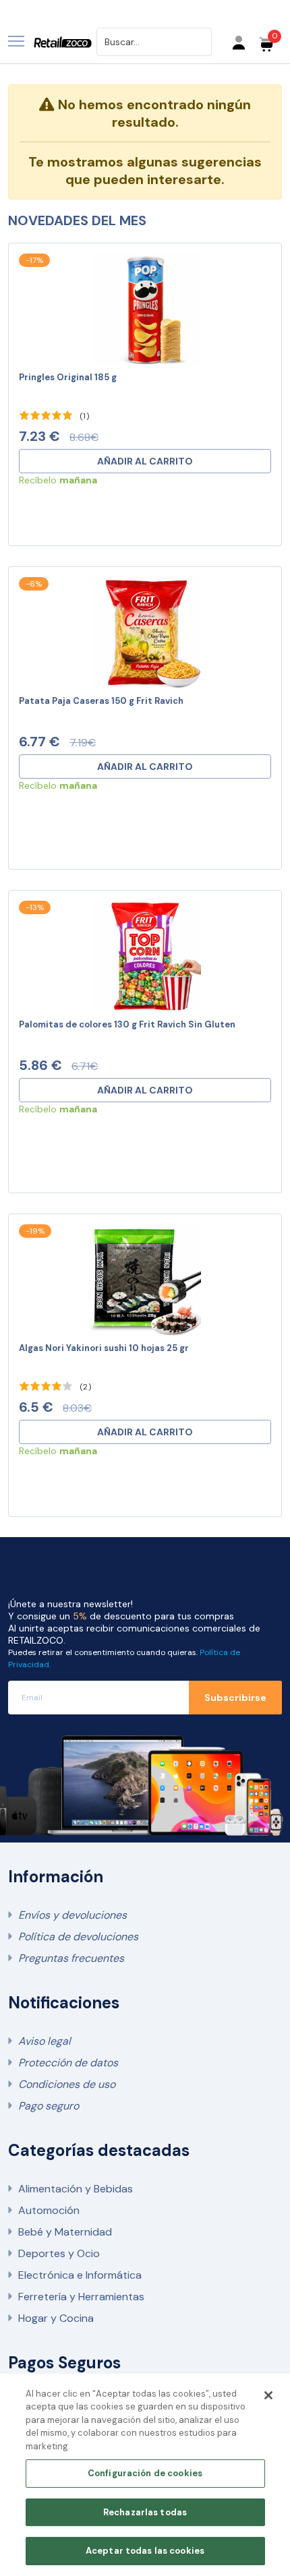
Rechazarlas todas (145, 2512)
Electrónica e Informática (80, 2275)
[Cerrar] (268, 2395)
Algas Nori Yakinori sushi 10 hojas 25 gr (104, 1348)
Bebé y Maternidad (65, 2232)
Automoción (49, 2210)
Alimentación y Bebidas (76, 2189)
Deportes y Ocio (59, 2253)
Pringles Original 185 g (68, 377)
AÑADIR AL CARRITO (145, 461)
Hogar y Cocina (56, 2318)
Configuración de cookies (145, 2473)
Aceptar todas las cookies (145, 2551)
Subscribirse (235, 1698)
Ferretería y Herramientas (81, 2297)
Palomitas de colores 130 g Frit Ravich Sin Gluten (127, 1024)
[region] (145, 2475)
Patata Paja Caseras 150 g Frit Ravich (101, 701)
